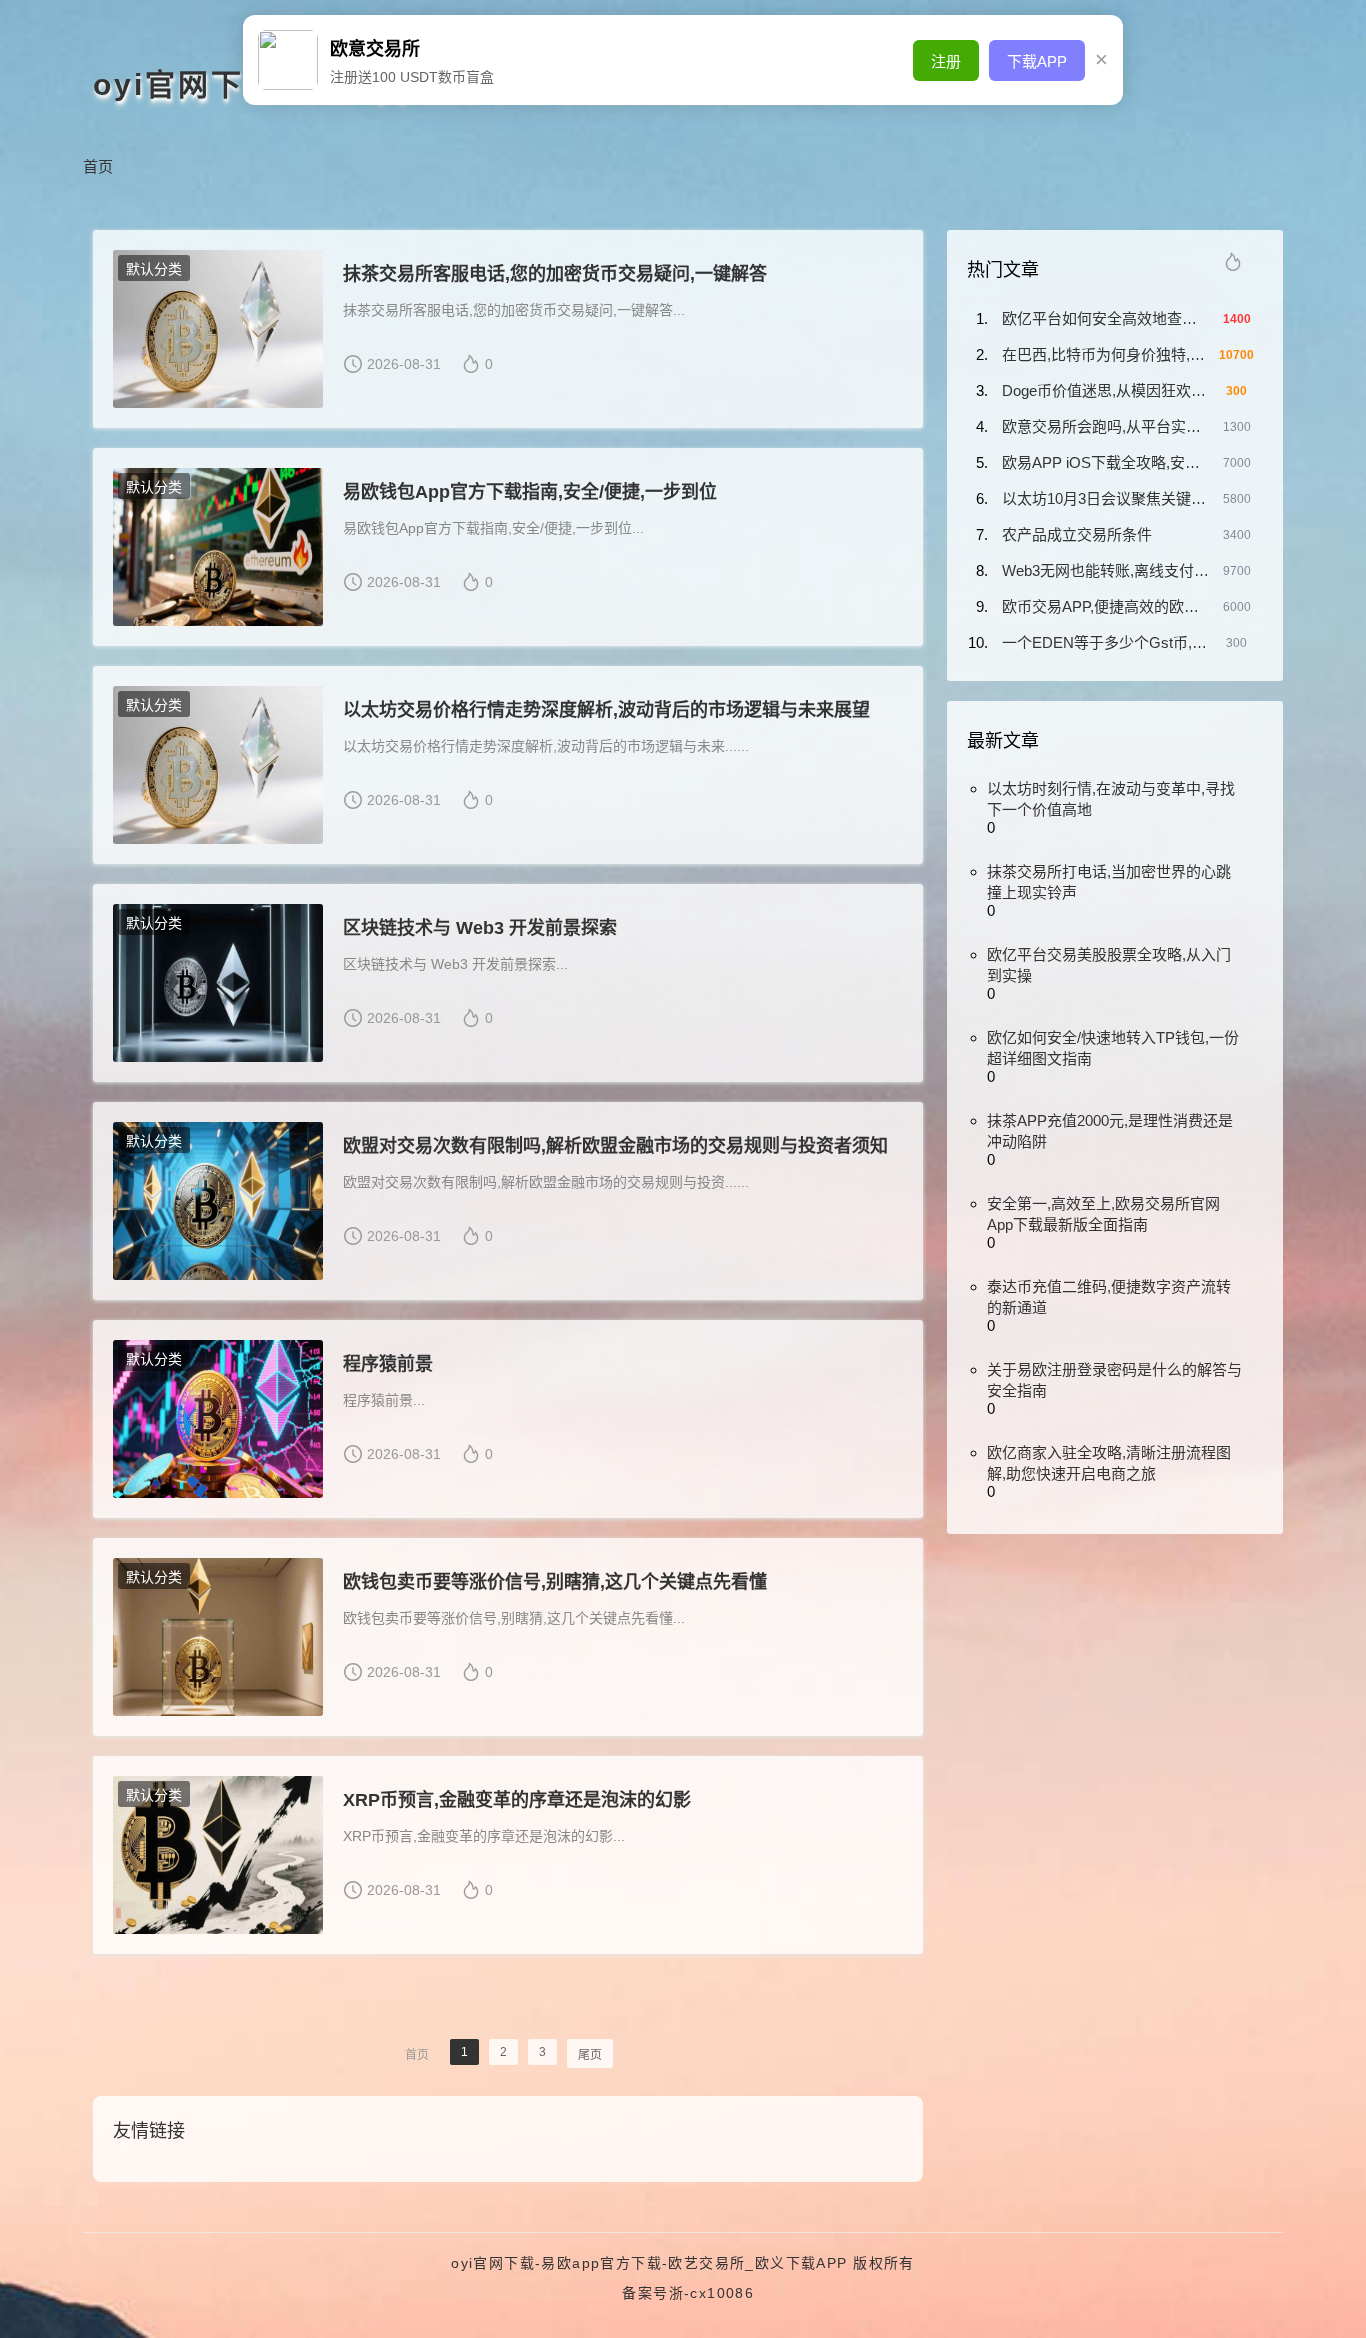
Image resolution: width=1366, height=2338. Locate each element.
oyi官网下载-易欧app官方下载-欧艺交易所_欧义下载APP (649, 2263)
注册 (946, 61)
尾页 (590, 2055)
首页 (98, 166)
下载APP (1037, 61)
